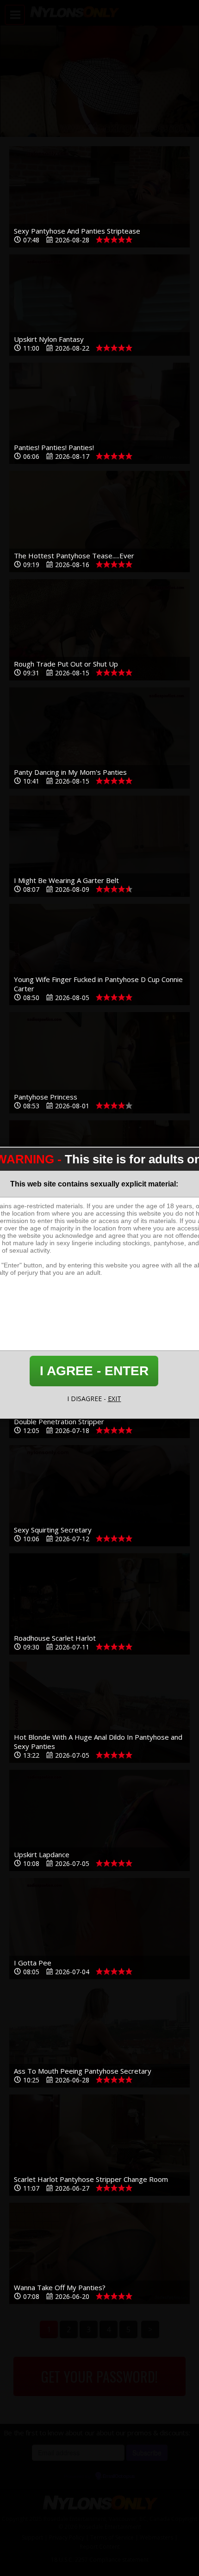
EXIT (115, 1399)
